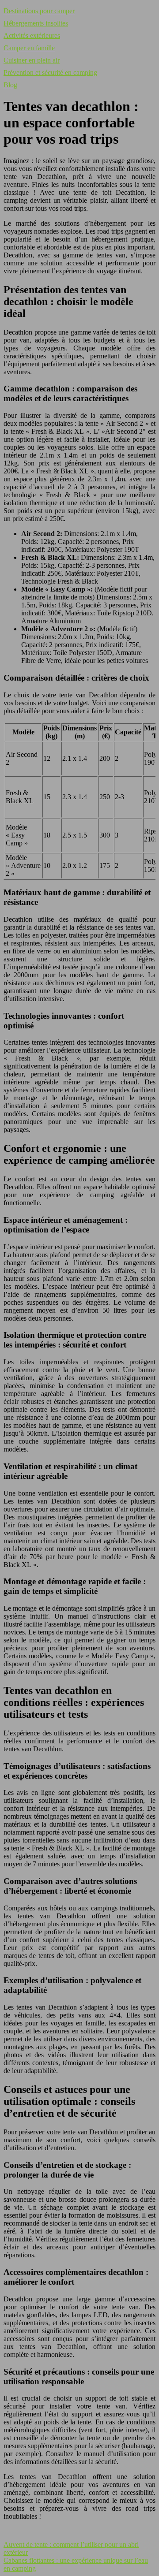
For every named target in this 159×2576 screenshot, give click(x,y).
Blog (10, 85)
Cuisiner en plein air (32, 60)
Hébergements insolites (36, 23)
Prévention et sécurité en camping (50, 73)
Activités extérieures (32, 35)
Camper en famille (29, 48)
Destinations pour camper (39, 11)
